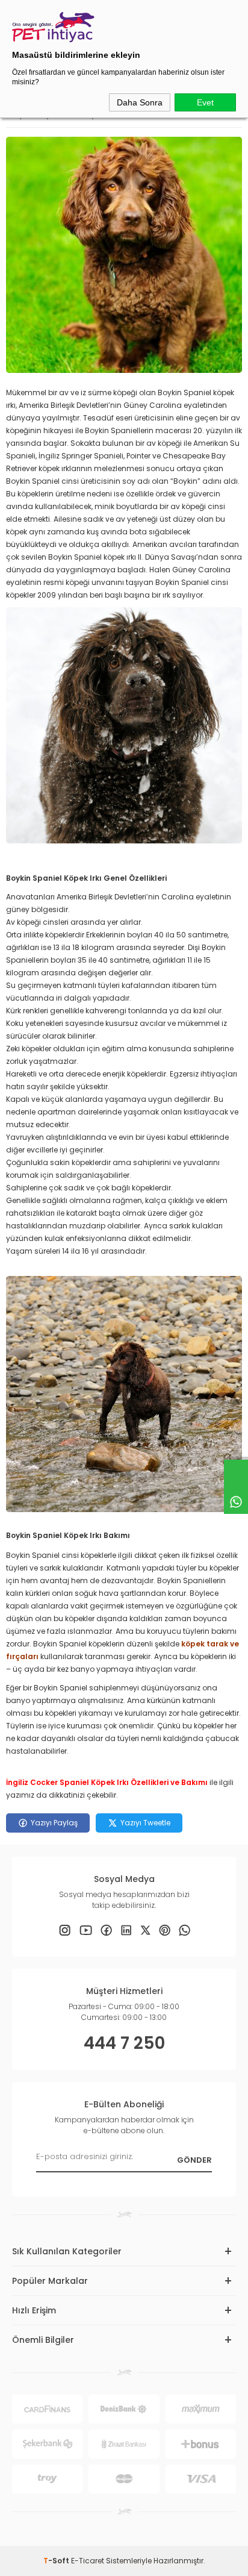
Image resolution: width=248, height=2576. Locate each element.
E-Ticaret (88, 2561)
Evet (205, 102)
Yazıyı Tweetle (145, 1823)
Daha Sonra (140, 102)
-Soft (57, 2561)
